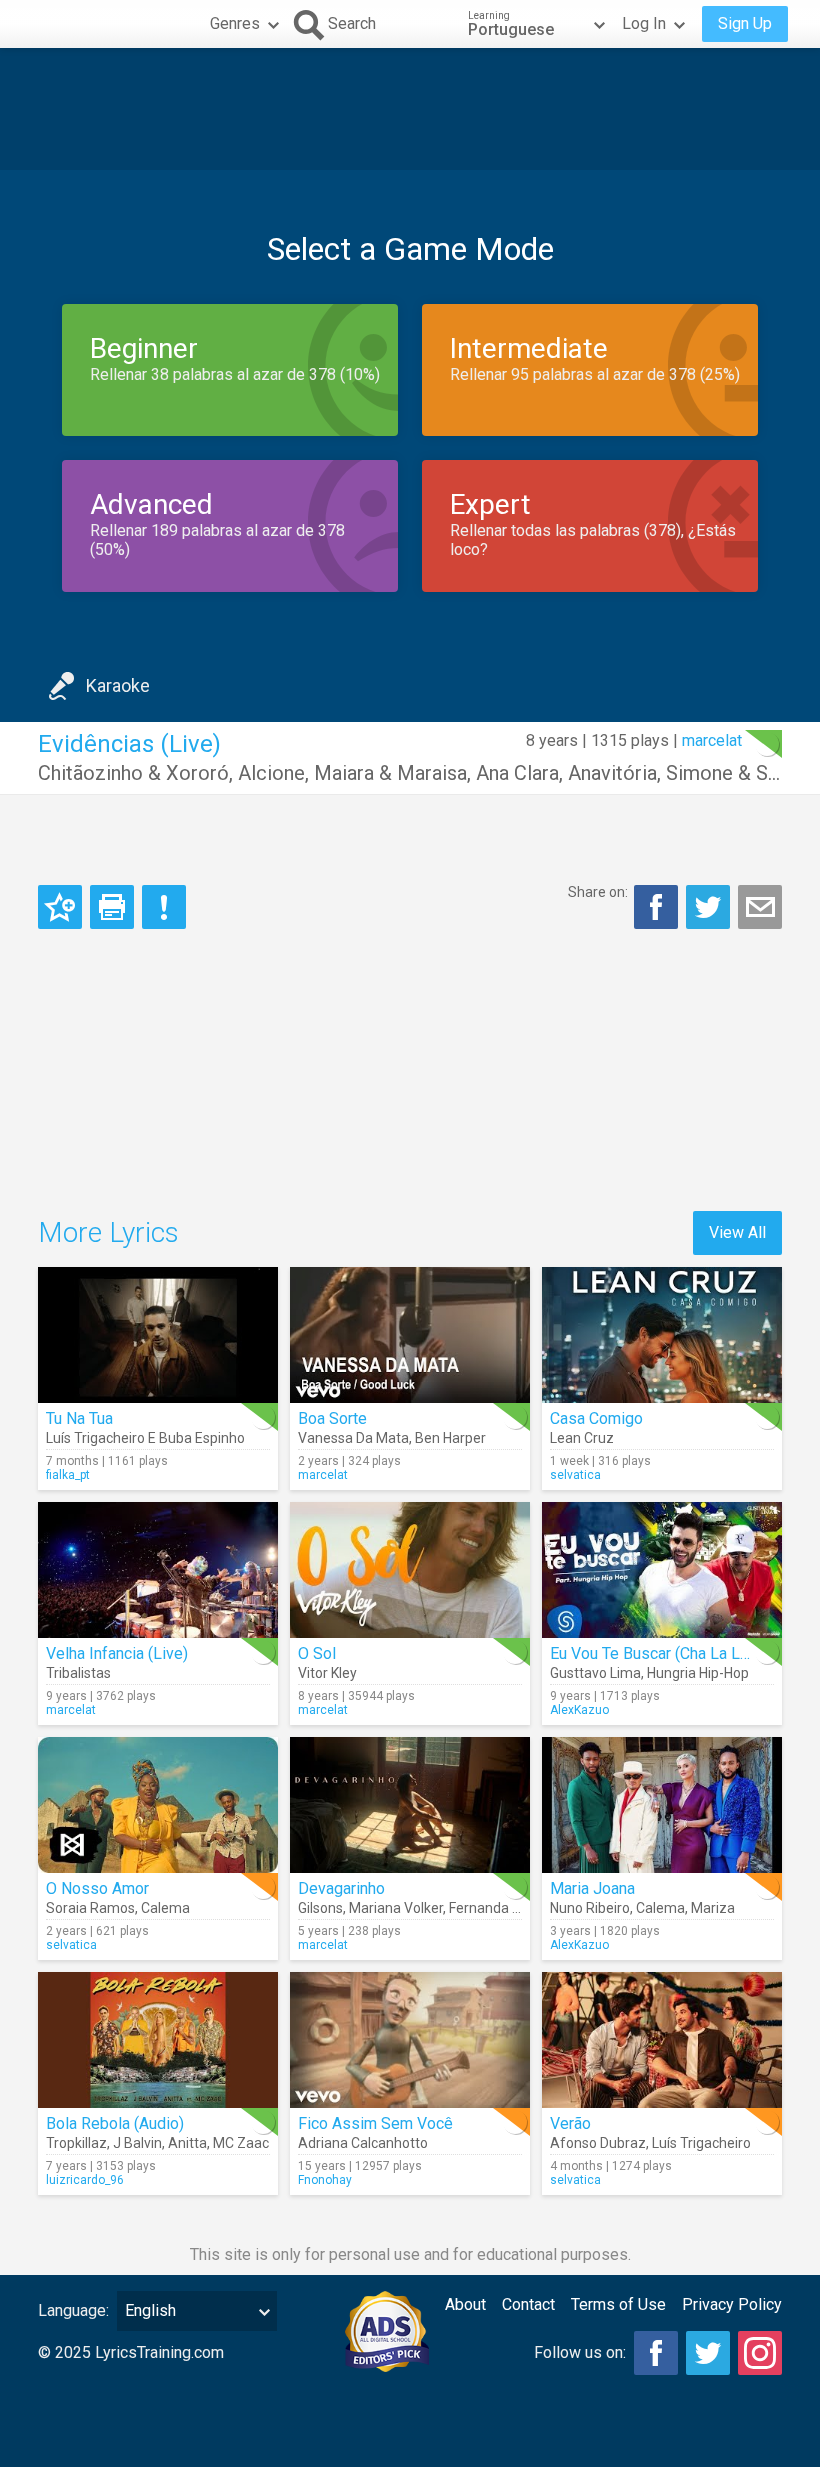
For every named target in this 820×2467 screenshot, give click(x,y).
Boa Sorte (332, 1418)
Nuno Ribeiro (590, 1908)
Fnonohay (325, 2180)
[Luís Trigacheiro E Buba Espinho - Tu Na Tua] (158, 1335)
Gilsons (320, 1908)
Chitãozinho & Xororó (133, 773)
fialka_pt (68, 1475)
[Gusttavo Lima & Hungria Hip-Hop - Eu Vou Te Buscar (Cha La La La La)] (662, 1570)
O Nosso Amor (97, 1888)
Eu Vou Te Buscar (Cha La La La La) (672, 1653)
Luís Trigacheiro (701, 2143)
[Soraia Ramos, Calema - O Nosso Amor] (158, 1805)
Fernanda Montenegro (519, 1908)
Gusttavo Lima (595, 1673)
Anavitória (612, 773)
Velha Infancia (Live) (117, 1653)
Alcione (271, 773)
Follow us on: (580, 2352)
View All (737, 1232)
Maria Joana (592, 1888)
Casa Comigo (596, 1418)
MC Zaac (241, 2143)
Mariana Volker (396, 1908)
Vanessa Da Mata (353, 1438)
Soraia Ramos (90, 1908)
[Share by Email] (760, 907)
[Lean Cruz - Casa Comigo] (662, 1335)
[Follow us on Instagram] (760, 2353)
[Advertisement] (410, 109)
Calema (165, 1908)
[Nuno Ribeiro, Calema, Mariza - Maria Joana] (662, 1805)
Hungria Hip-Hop (698, 1673)
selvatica (575, 1475)
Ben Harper (450, 1438)
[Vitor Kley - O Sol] (410, 1570)
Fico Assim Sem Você (375, 2123)
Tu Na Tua (79, 1418)
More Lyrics (108, 1232)
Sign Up (745, 23)
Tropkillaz (76, 2143)
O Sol (317, 1653)
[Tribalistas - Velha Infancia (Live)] (158, 1570)
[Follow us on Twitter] (708, 2353)
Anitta (187, 2143)
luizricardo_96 (85, 2180)
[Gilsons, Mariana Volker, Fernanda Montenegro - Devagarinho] (410, 1805)
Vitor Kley (327, 1673)
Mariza (713, 1908)
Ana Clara (517, 773)
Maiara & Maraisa (390, 773)
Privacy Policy (732, 2304)
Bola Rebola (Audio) (115, 2123)
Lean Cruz (582, 1438)
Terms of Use (618, 2304)
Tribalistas (78, 1673)
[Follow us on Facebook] (656, 2353)
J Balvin (137, 2143)
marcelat (712, 740)
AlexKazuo (579, 1710)
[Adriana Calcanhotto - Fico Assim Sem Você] (410, 2040)
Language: (73, 2310)
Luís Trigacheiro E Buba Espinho (145, 1438)
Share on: (598, 892)
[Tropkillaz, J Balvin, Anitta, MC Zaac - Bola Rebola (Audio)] (158, 2040)
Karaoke (118, 685)
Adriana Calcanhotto (363, 2143)
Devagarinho (341, 1888)
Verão (570, 2123)
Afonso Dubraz (598, 2143)
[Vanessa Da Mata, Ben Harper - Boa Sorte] (410, 1335)
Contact (528, 2304)
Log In (644, 23)
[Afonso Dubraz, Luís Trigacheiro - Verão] (662, 2040)
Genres (235, 23)
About (465, 2304)
